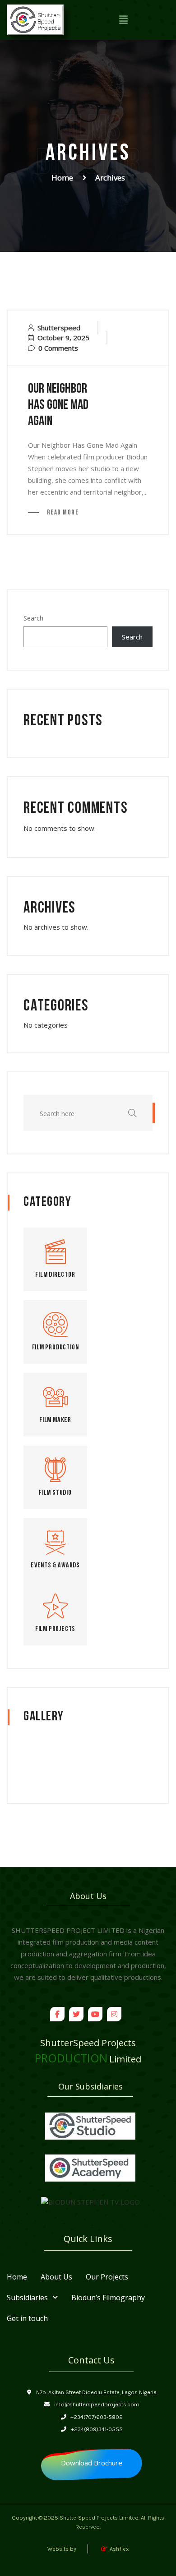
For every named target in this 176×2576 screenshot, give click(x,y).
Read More (62, 513)
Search (33, 618)
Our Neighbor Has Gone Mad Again (58, 405)
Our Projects (107, 2263)
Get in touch (27, 2305)
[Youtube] (95, 2014)
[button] (123, 20)
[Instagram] (114, 2014)
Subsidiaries (27, 2284)
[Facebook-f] (57, 2014)
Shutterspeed (59, 328)
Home (62, 178)
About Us (56, 2263)
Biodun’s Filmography (108, 2284)
